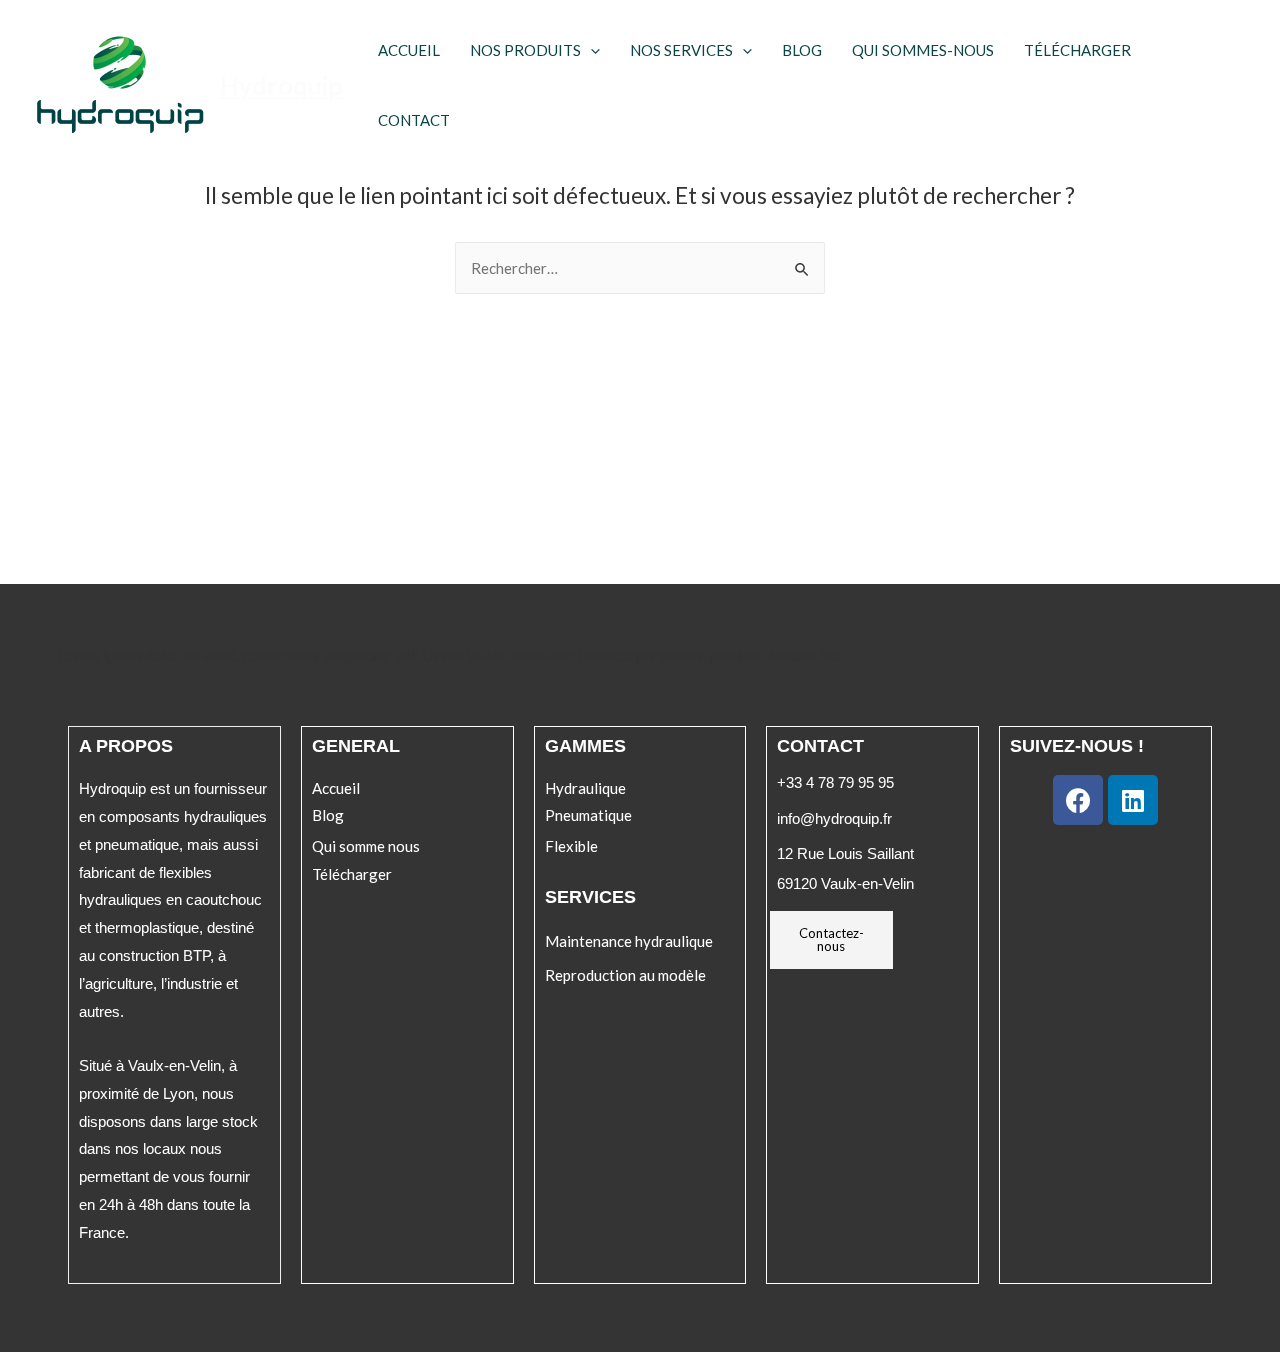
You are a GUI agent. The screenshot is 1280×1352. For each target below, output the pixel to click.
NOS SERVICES (681, 50)
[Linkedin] (1133, 800)
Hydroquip (281, 85)
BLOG (802, 50)
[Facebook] (1078, 800)
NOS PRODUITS (525, 50)
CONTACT (414, 120)
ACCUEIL (409, 50)
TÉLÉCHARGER (1077, 50)
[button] (336, 788)
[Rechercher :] (640, 268)
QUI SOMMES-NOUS (923, 50)
